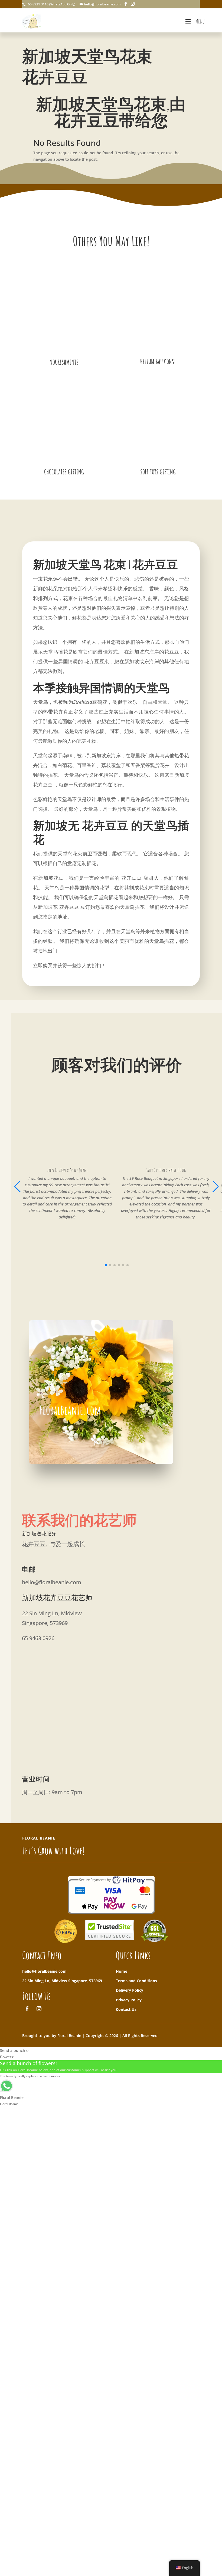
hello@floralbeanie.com (44, 1971)
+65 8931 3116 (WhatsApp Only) (51, 4)
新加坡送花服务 (39, 1533)
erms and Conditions (138, 1981)
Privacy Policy (129, 2000)
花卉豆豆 (94, 661)
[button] (216, 1186)
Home (122, 1971)
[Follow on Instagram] (39, 2009)
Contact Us (126, 2009)
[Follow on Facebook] (27, 2009)
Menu (200, 21)
